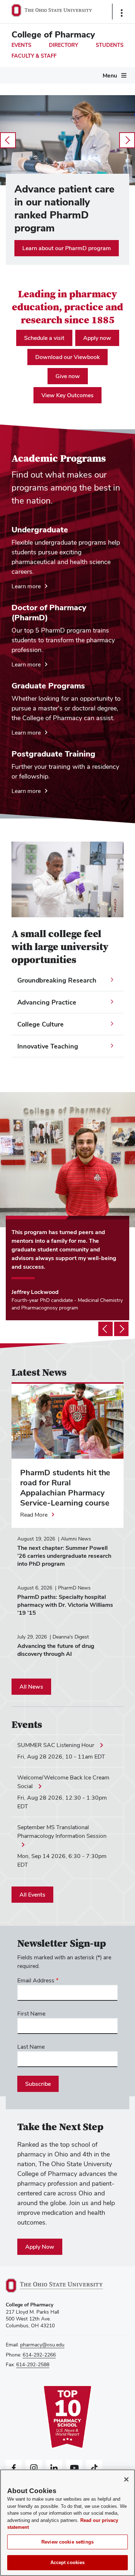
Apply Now (40, 2247)
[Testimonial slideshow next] (121, 1329)
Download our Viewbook (67, 357)
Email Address (36, 1980)
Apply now (97, 338)
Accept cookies (68, 2562)
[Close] (126, 2479)
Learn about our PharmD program (67, 248)
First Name (31, 2014)
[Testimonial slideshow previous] (105, 1329)
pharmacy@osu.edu (42, 2345)
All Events (32, 1895)
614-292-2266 (39, 2355)
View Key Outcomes (67, 395)
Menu (110, 76)
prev (8, 140)
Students (110, 45)
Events (21, 45)
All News (31, 1687)
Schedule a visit (44, 338)
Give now (68, 376)
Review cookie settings (67, 2542)
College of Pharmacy (53, 34)
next (127, 140)
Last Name (31, 2047)
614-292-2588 (33, 2364)
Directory (64, 45)
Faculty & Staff (34, 56)
